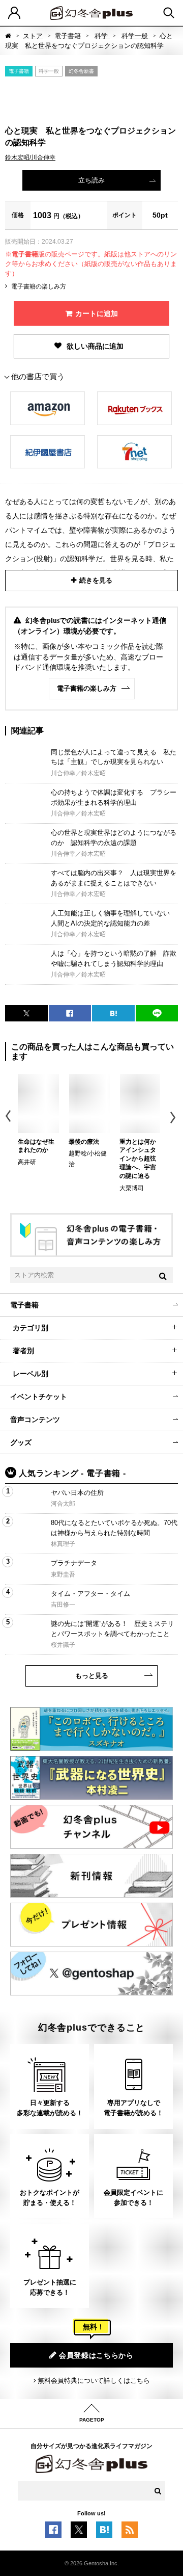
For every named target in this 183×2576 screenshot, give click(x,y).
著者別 (23, 1351)
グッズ (21, 1442)
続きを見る (96, 580)
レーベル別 (30, 1374)
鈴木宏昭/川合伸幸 (30, 157)
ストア (33, 36)
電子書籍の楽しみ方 (39, 286)
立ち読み (91, 180)
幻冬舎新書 (81, 71)
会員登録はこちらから (96, 2355)
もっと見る (92, 1676)
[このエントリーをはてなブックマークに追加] (104, 2533)
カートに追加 (97, 313)
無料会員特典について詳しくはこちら (94, 2381)
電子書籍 (68, 36)
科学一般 (136, 36)
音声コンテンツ (35, 1420)
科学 (102, 36)
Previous (9, 1118)
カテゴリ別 (30, 1328)
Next (174, 1118)
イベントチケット (39, 1397)
